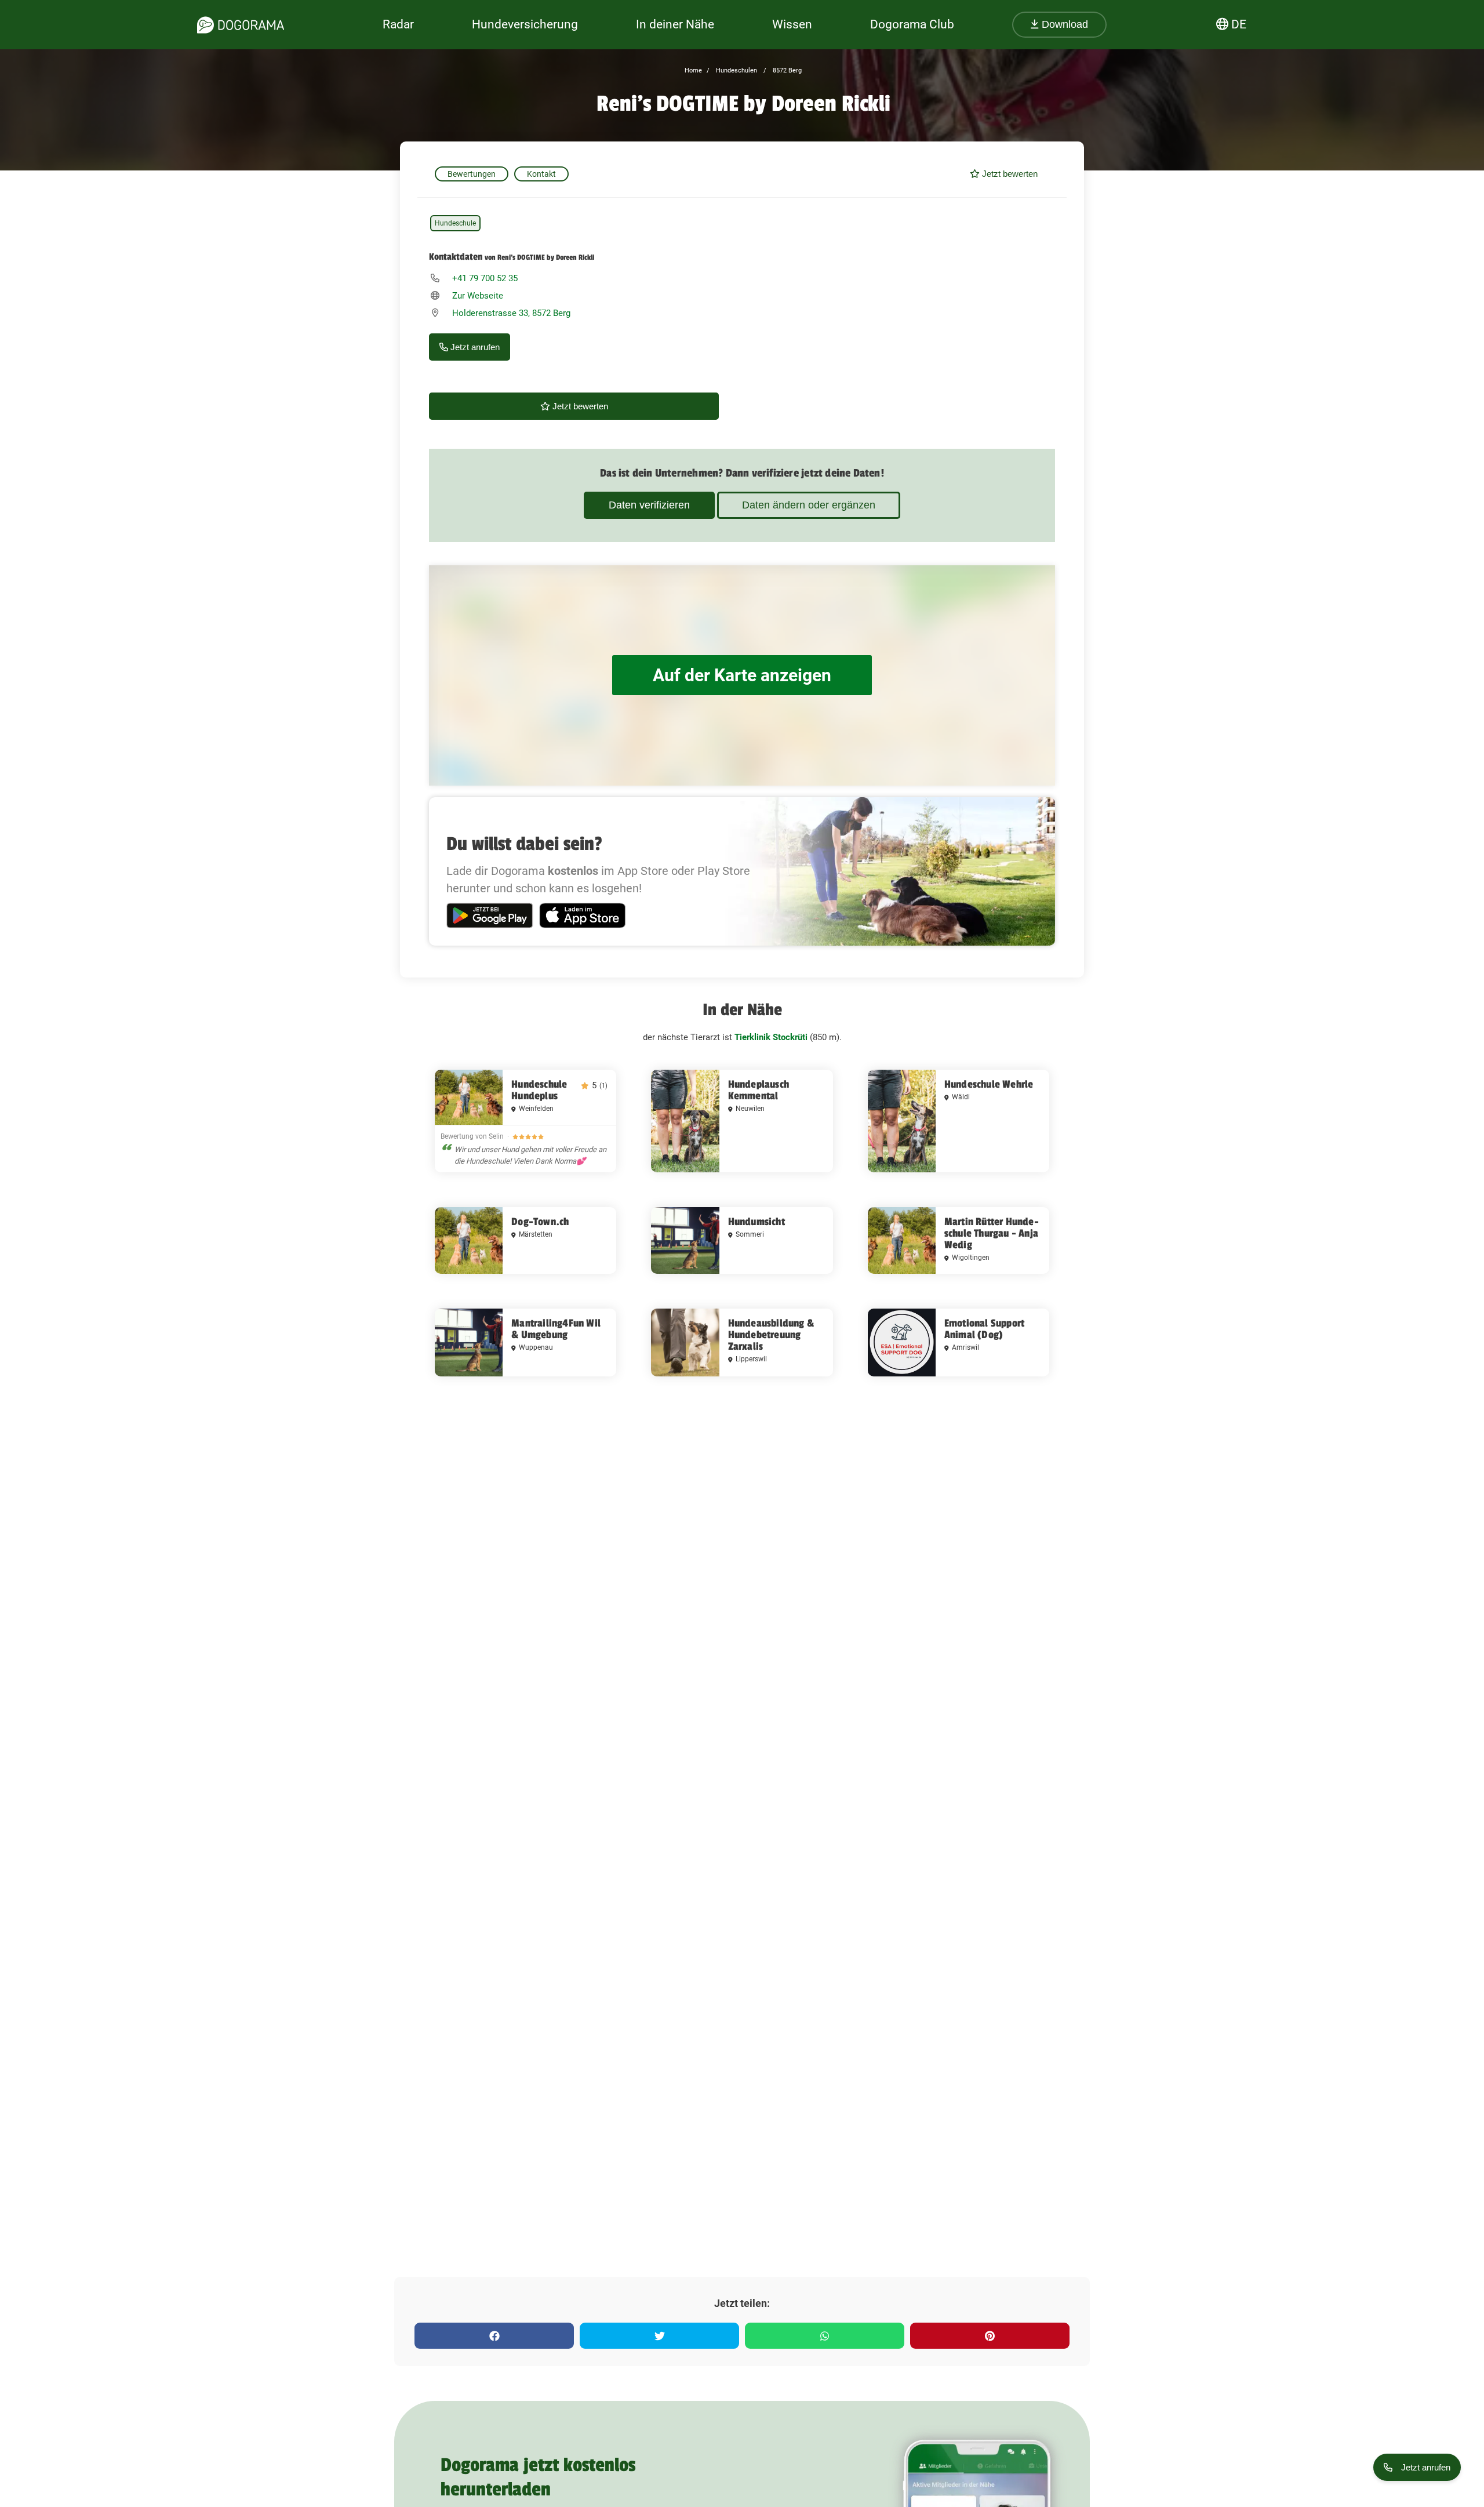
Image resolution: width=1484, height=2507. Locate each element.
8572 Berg (786, 70)
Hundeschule (455, 223)
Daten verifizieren (649, 505)
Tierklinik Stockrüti (771, 1037)
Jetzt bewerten (1009, 174)
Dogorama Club (912, 24)
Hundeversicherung (525, 24)
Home (693, 70)
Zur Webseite (478, 296)
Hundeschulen (736, 70)
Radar (398, 24)
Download (1063, 24)
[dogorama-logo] (241, 25)
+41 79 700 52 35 (485, 278)
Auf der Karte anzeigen (742, 675)
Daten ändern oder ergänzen (809, 505)
